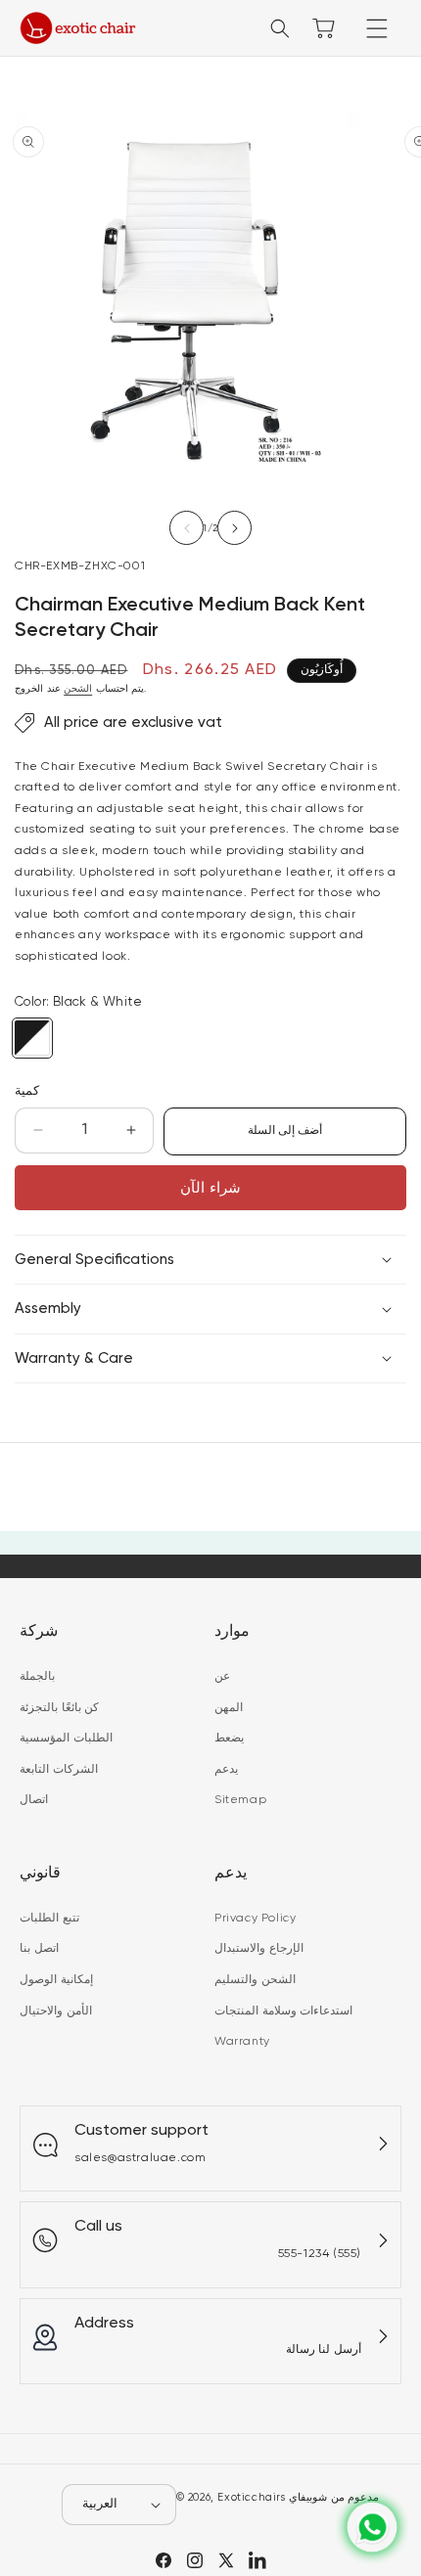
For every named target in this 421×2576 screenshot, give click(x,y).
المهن (229, 1708)
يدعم (226, 1770)
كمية (27, 1091)
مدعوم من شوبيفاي (334, 2497)
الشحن (78, 689)
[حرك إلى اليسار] (187, 528)
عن (222, 1677)
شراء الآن (210, 1188)
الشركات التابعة (59, 1770)
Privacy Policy (255, 1919)
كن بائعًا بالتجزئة (59, 1708)
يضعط (229, 1739)
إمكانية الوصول (56, 1980)
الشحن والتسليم (255, 1980)
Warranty (242, 2042)
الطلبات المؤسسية (66, 1739)
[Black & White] (32, 1038)
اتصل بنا (39, 1949)
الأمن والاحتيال (56, 2011)
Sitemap (240, 1800)
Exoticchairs (251, 2497)
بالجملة (37, 1677)
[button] (377, 28)
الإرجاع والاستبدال (259, 1949)
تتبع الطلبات (49, 1919)
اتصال (34, 1800)
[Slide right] (234, 528)
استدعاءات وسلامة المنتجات (283, 2011)
